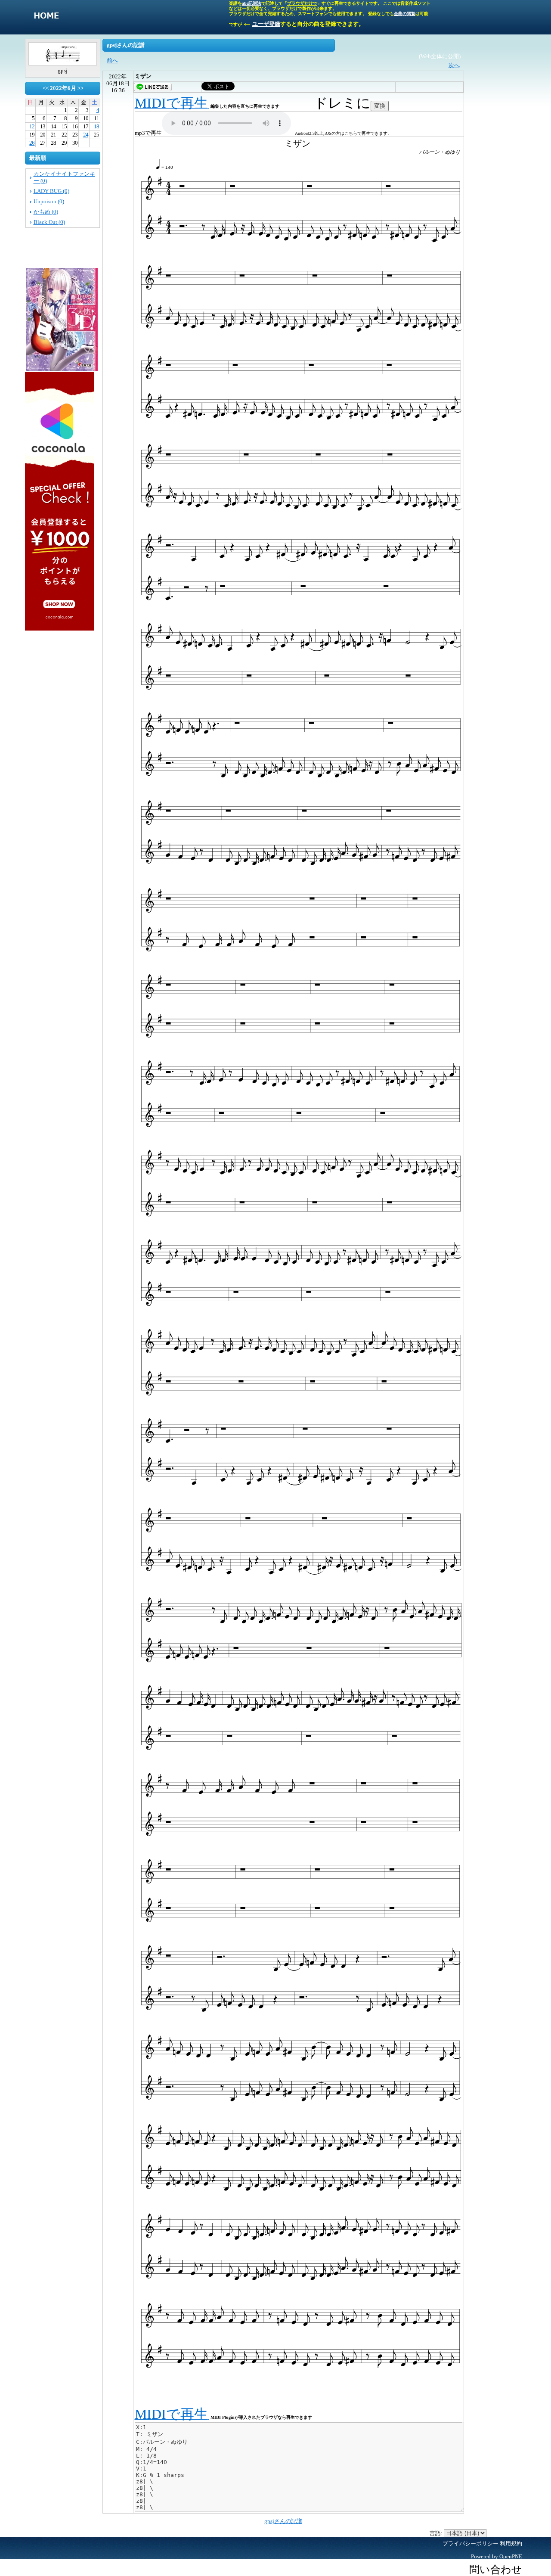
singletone (46, 17)
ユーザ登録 (266, 24)
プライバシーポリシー (471, 2543)
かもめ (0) (46, 212)
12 (32, 126)
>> (80, 88)
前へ (112, 61)
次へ (454, 65)
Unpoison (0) (49, 201)
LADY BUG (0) (51, 191)
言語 (435, 2533)
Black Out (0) (49, 222)
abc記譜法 (252, 3)
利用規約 (511, 2543)
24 (86, 135)
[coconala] (59, 627)
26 (32, 143)
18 (96, 126)
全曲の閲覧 (405, 14)
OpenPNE (511, 2556)
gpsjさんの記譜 (283, 2521)
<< (46, 88)
